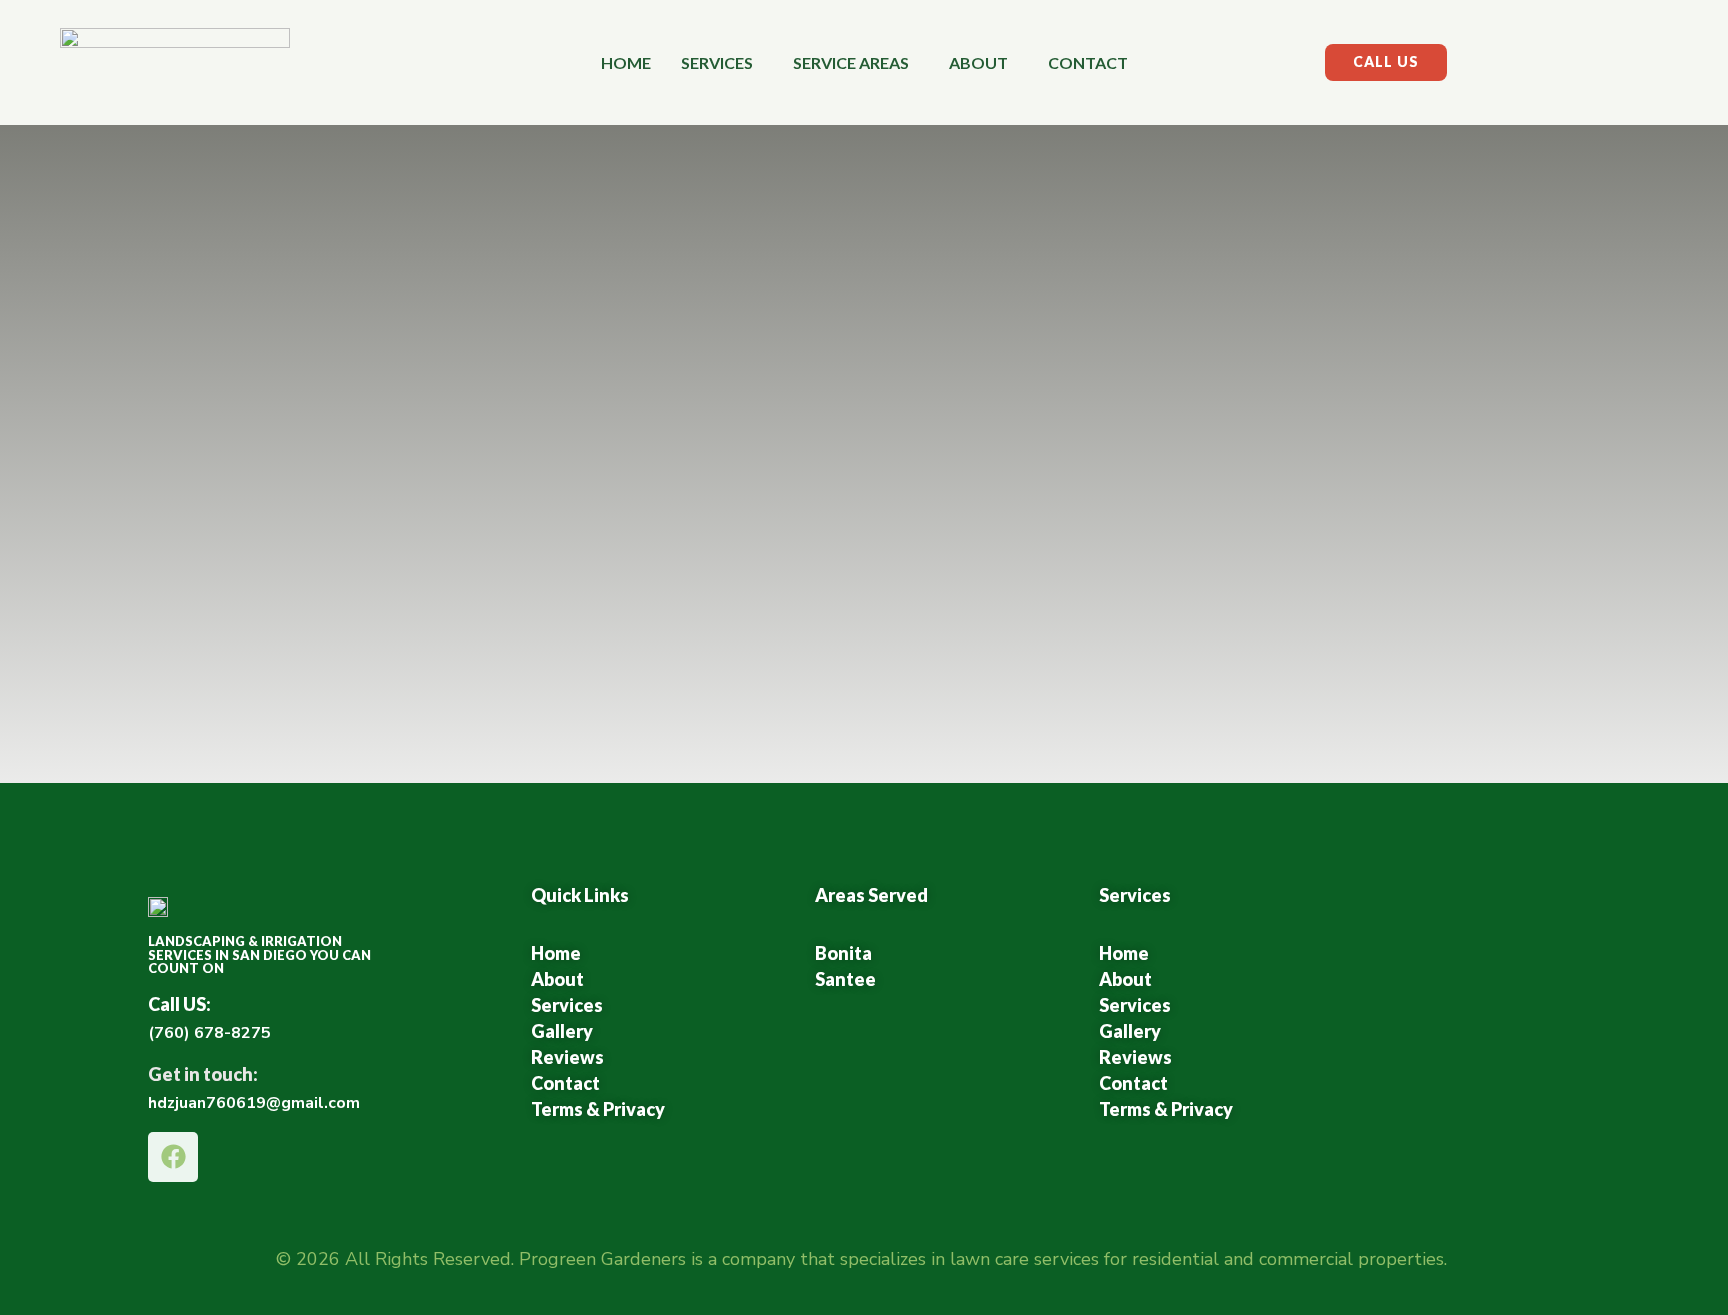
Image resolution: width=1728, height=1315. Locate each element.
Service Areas (851, 62)
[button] (722, 63)
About (978, 62)
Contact (1088, 62)
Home (626, 62)
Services (717, 62)
